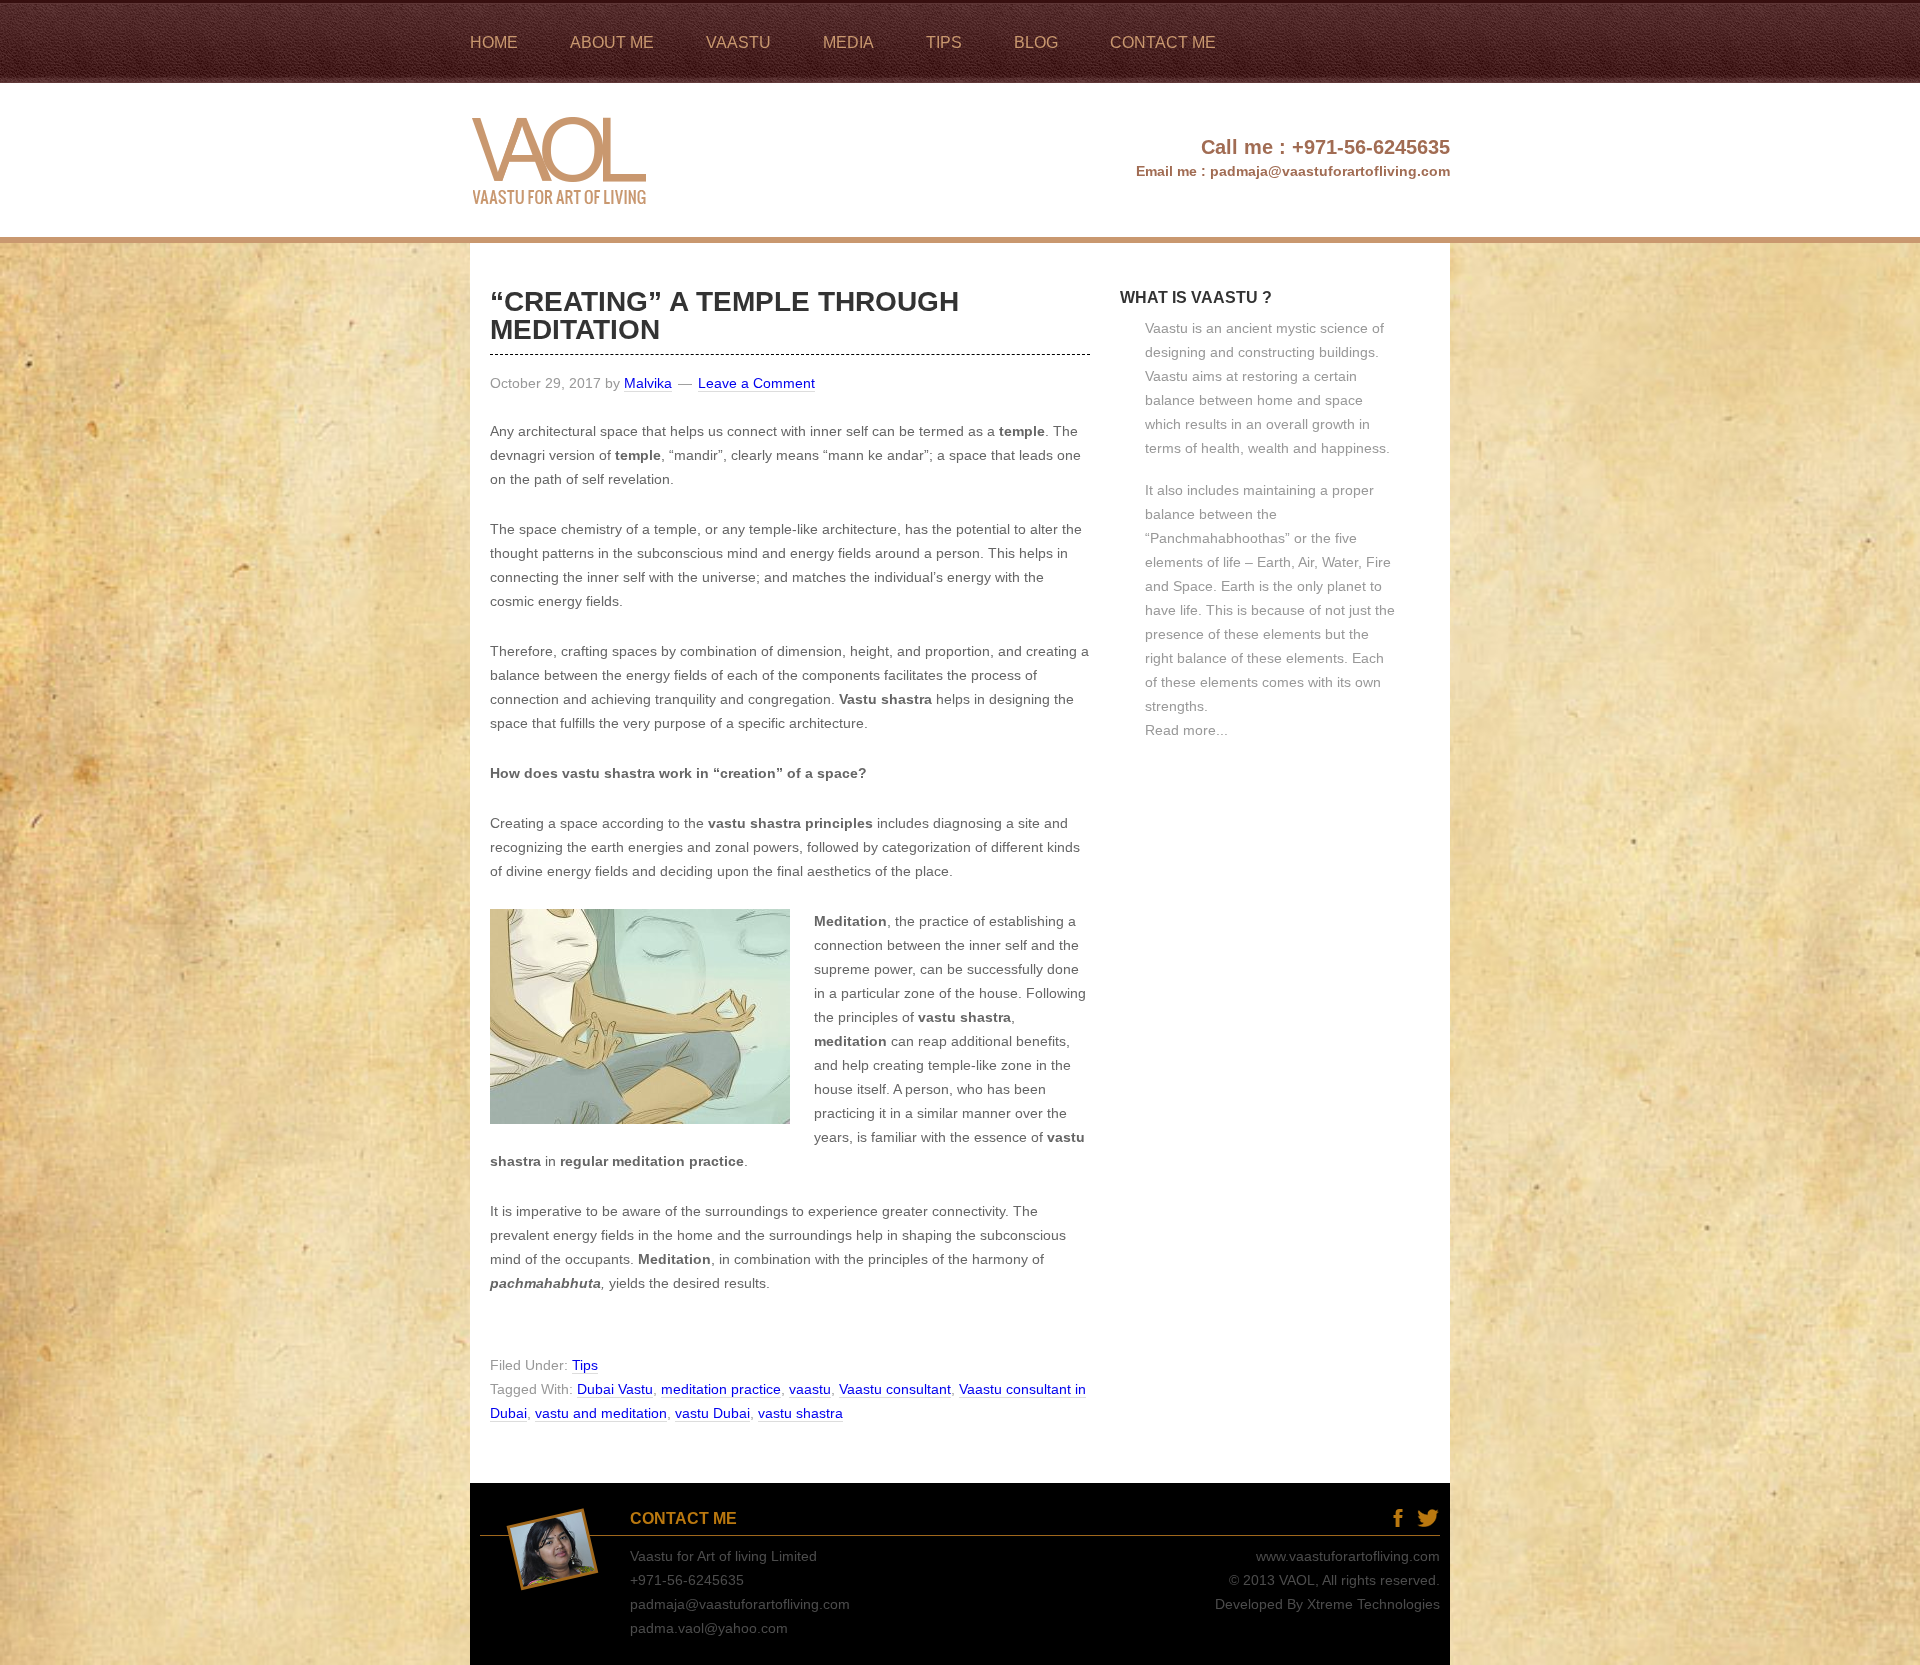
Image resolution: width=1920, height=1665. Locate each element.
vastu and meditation (601, 1413)
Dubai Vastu (615, 1389)
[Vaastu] (562, 228)
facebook (1397, 1517)
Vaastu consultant (895, 1389)
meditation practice (721, 1389)
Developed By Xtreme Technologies (1327, 1604)
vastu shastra (800, 1413)
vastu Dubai (712, 1413)
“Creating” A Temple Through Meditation (724, 315)
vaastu (810, 1389)
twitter (1427, 1517)
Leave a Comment (756, 383)
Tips (585, 1365)
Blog (1367, 1517)
